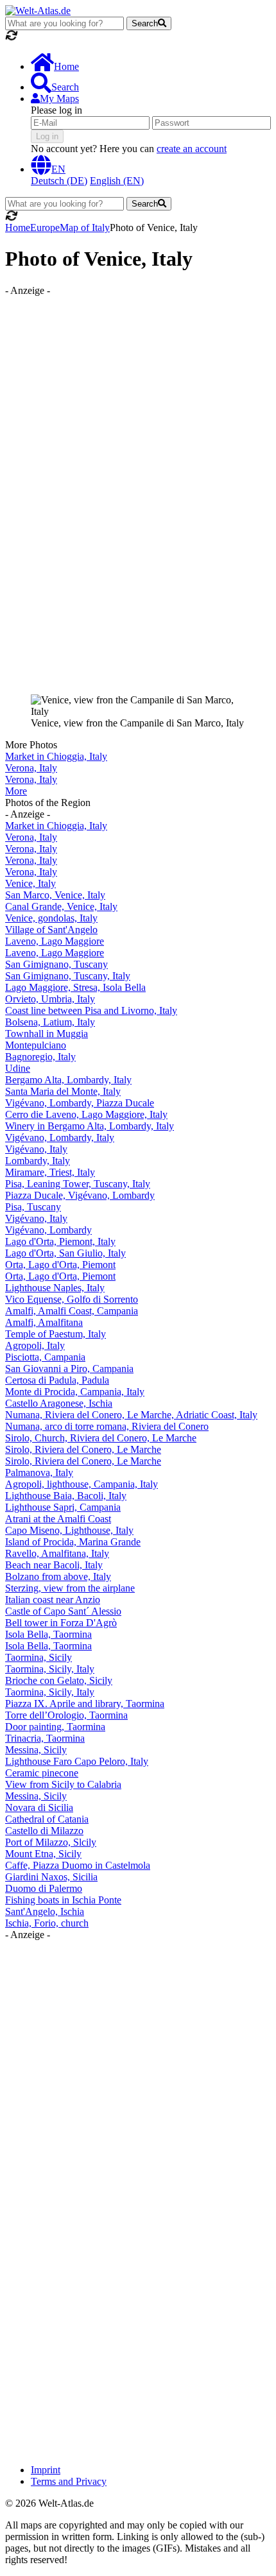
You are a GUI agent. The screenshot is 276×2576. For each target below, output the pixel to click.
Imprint (46, 2470)
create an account (192, 149)
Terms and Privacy (69, 2481)
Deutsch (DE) (59, 181)
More (16, 791)
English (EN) (117, 181)
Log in (47, 136)
